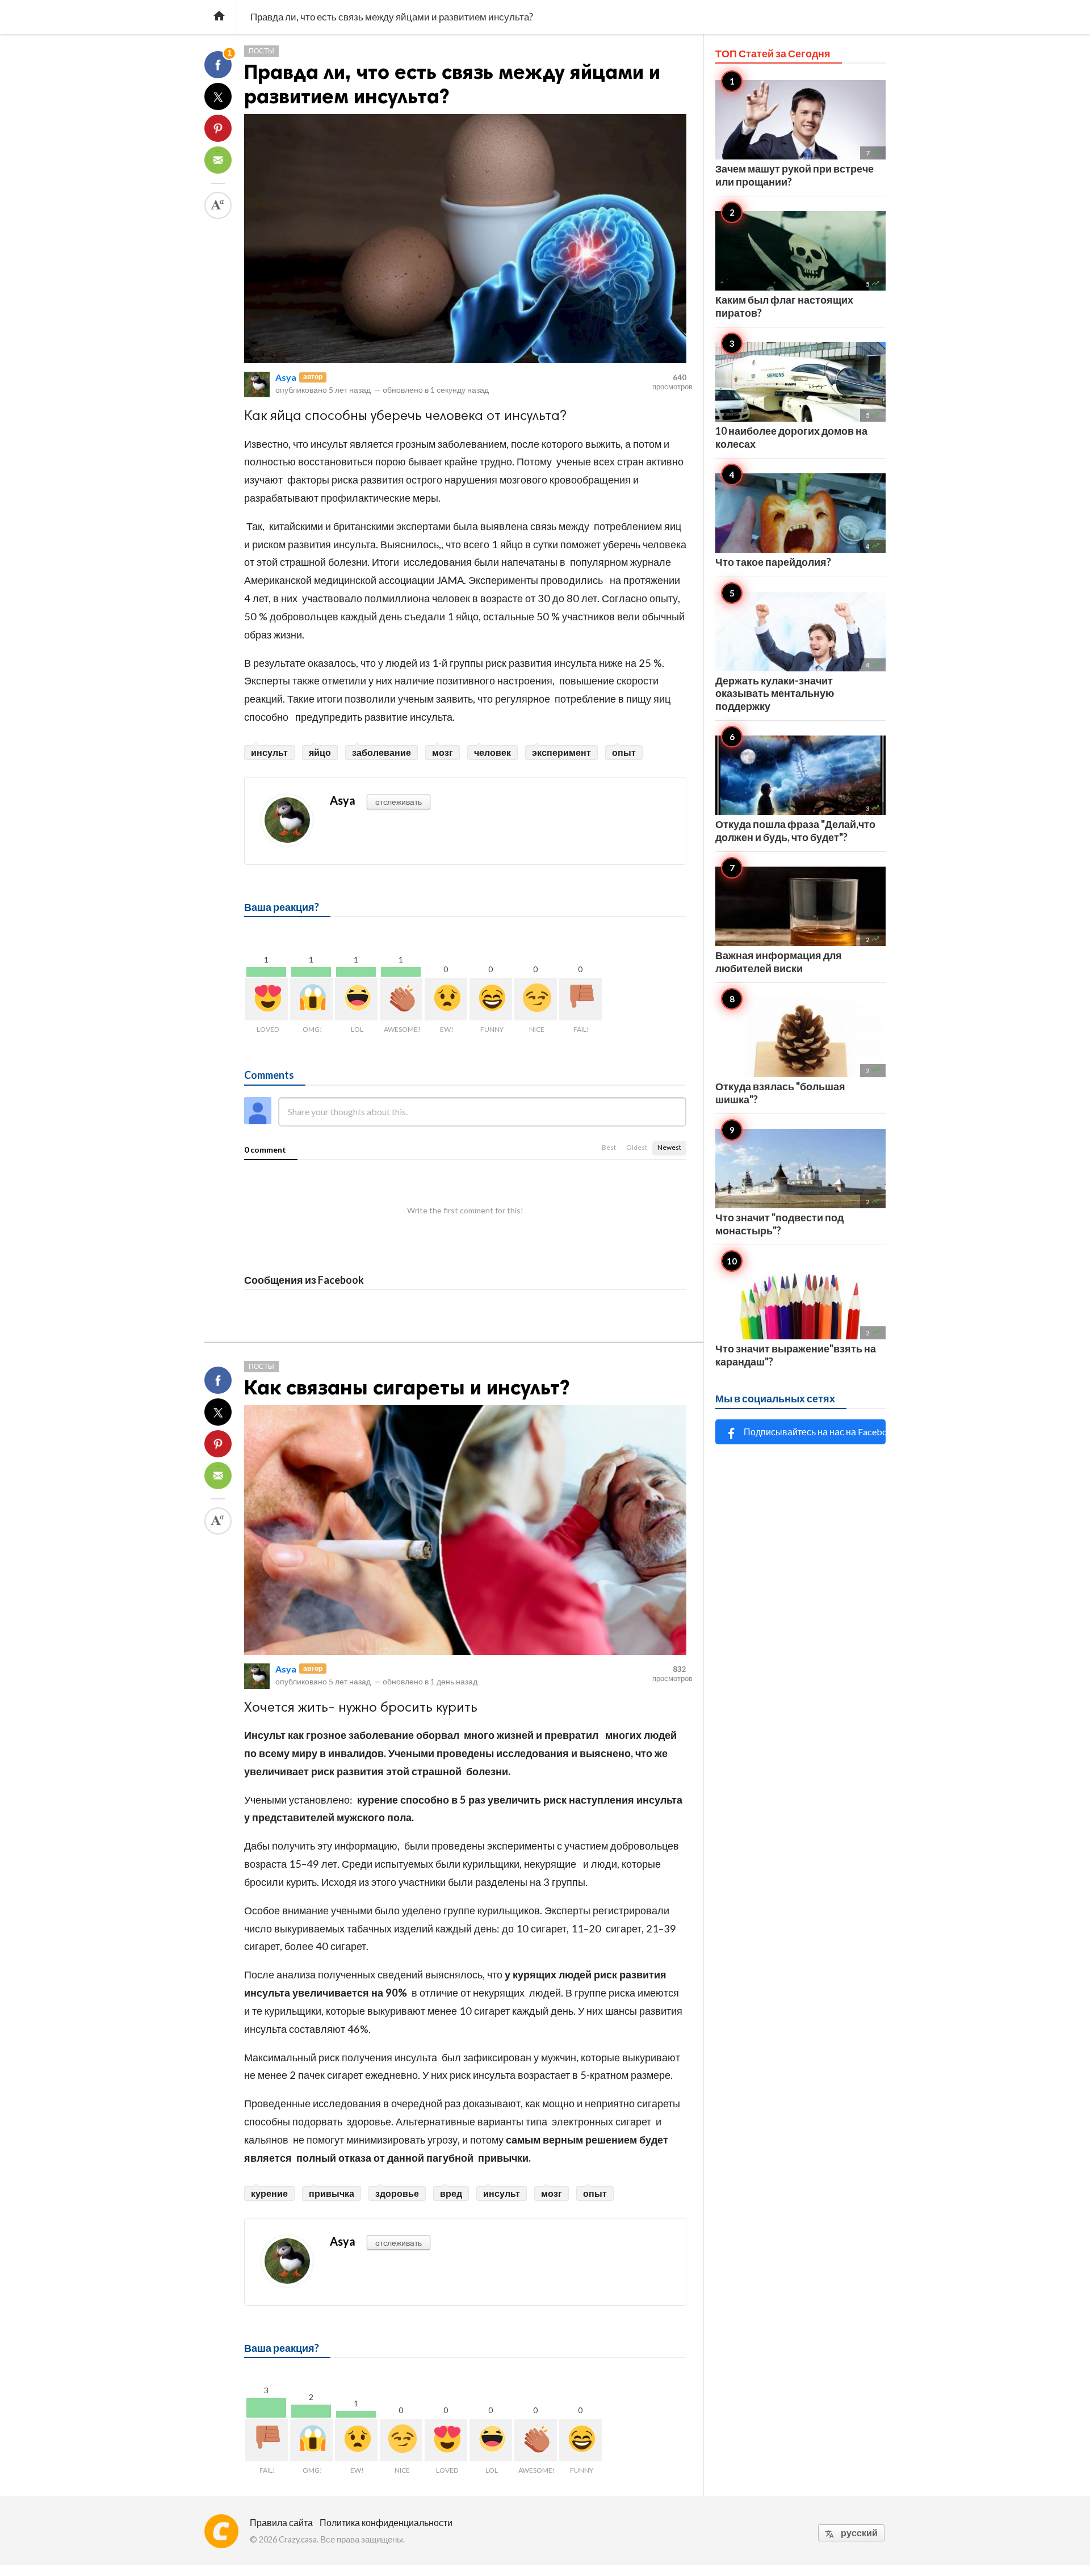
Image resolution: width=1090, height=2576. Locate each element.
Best (609, 1147)
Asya (286, 377)
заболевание (381, 752)
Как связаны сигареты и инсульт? (407, 1387)
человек (492, 752)
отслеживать (399, 802)
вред (451, 2193)
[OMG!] (311, 999)
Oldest (637, 1147)
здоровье (397, 2193)
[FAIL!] (580, 999)
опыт (624, 752)
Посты (261, 51)
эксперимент (561, 752)
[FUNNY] (491, 999)
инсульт (269, 752)
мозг (443, 752)
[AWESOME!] (401, 999)
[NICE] (536, 999)
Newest (669, 1147)
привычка (332, 2193)
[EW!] (446, 999)
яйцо (320, 752)
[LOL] (356, 999)
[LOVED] (267, 999)
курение (269, 2193)
